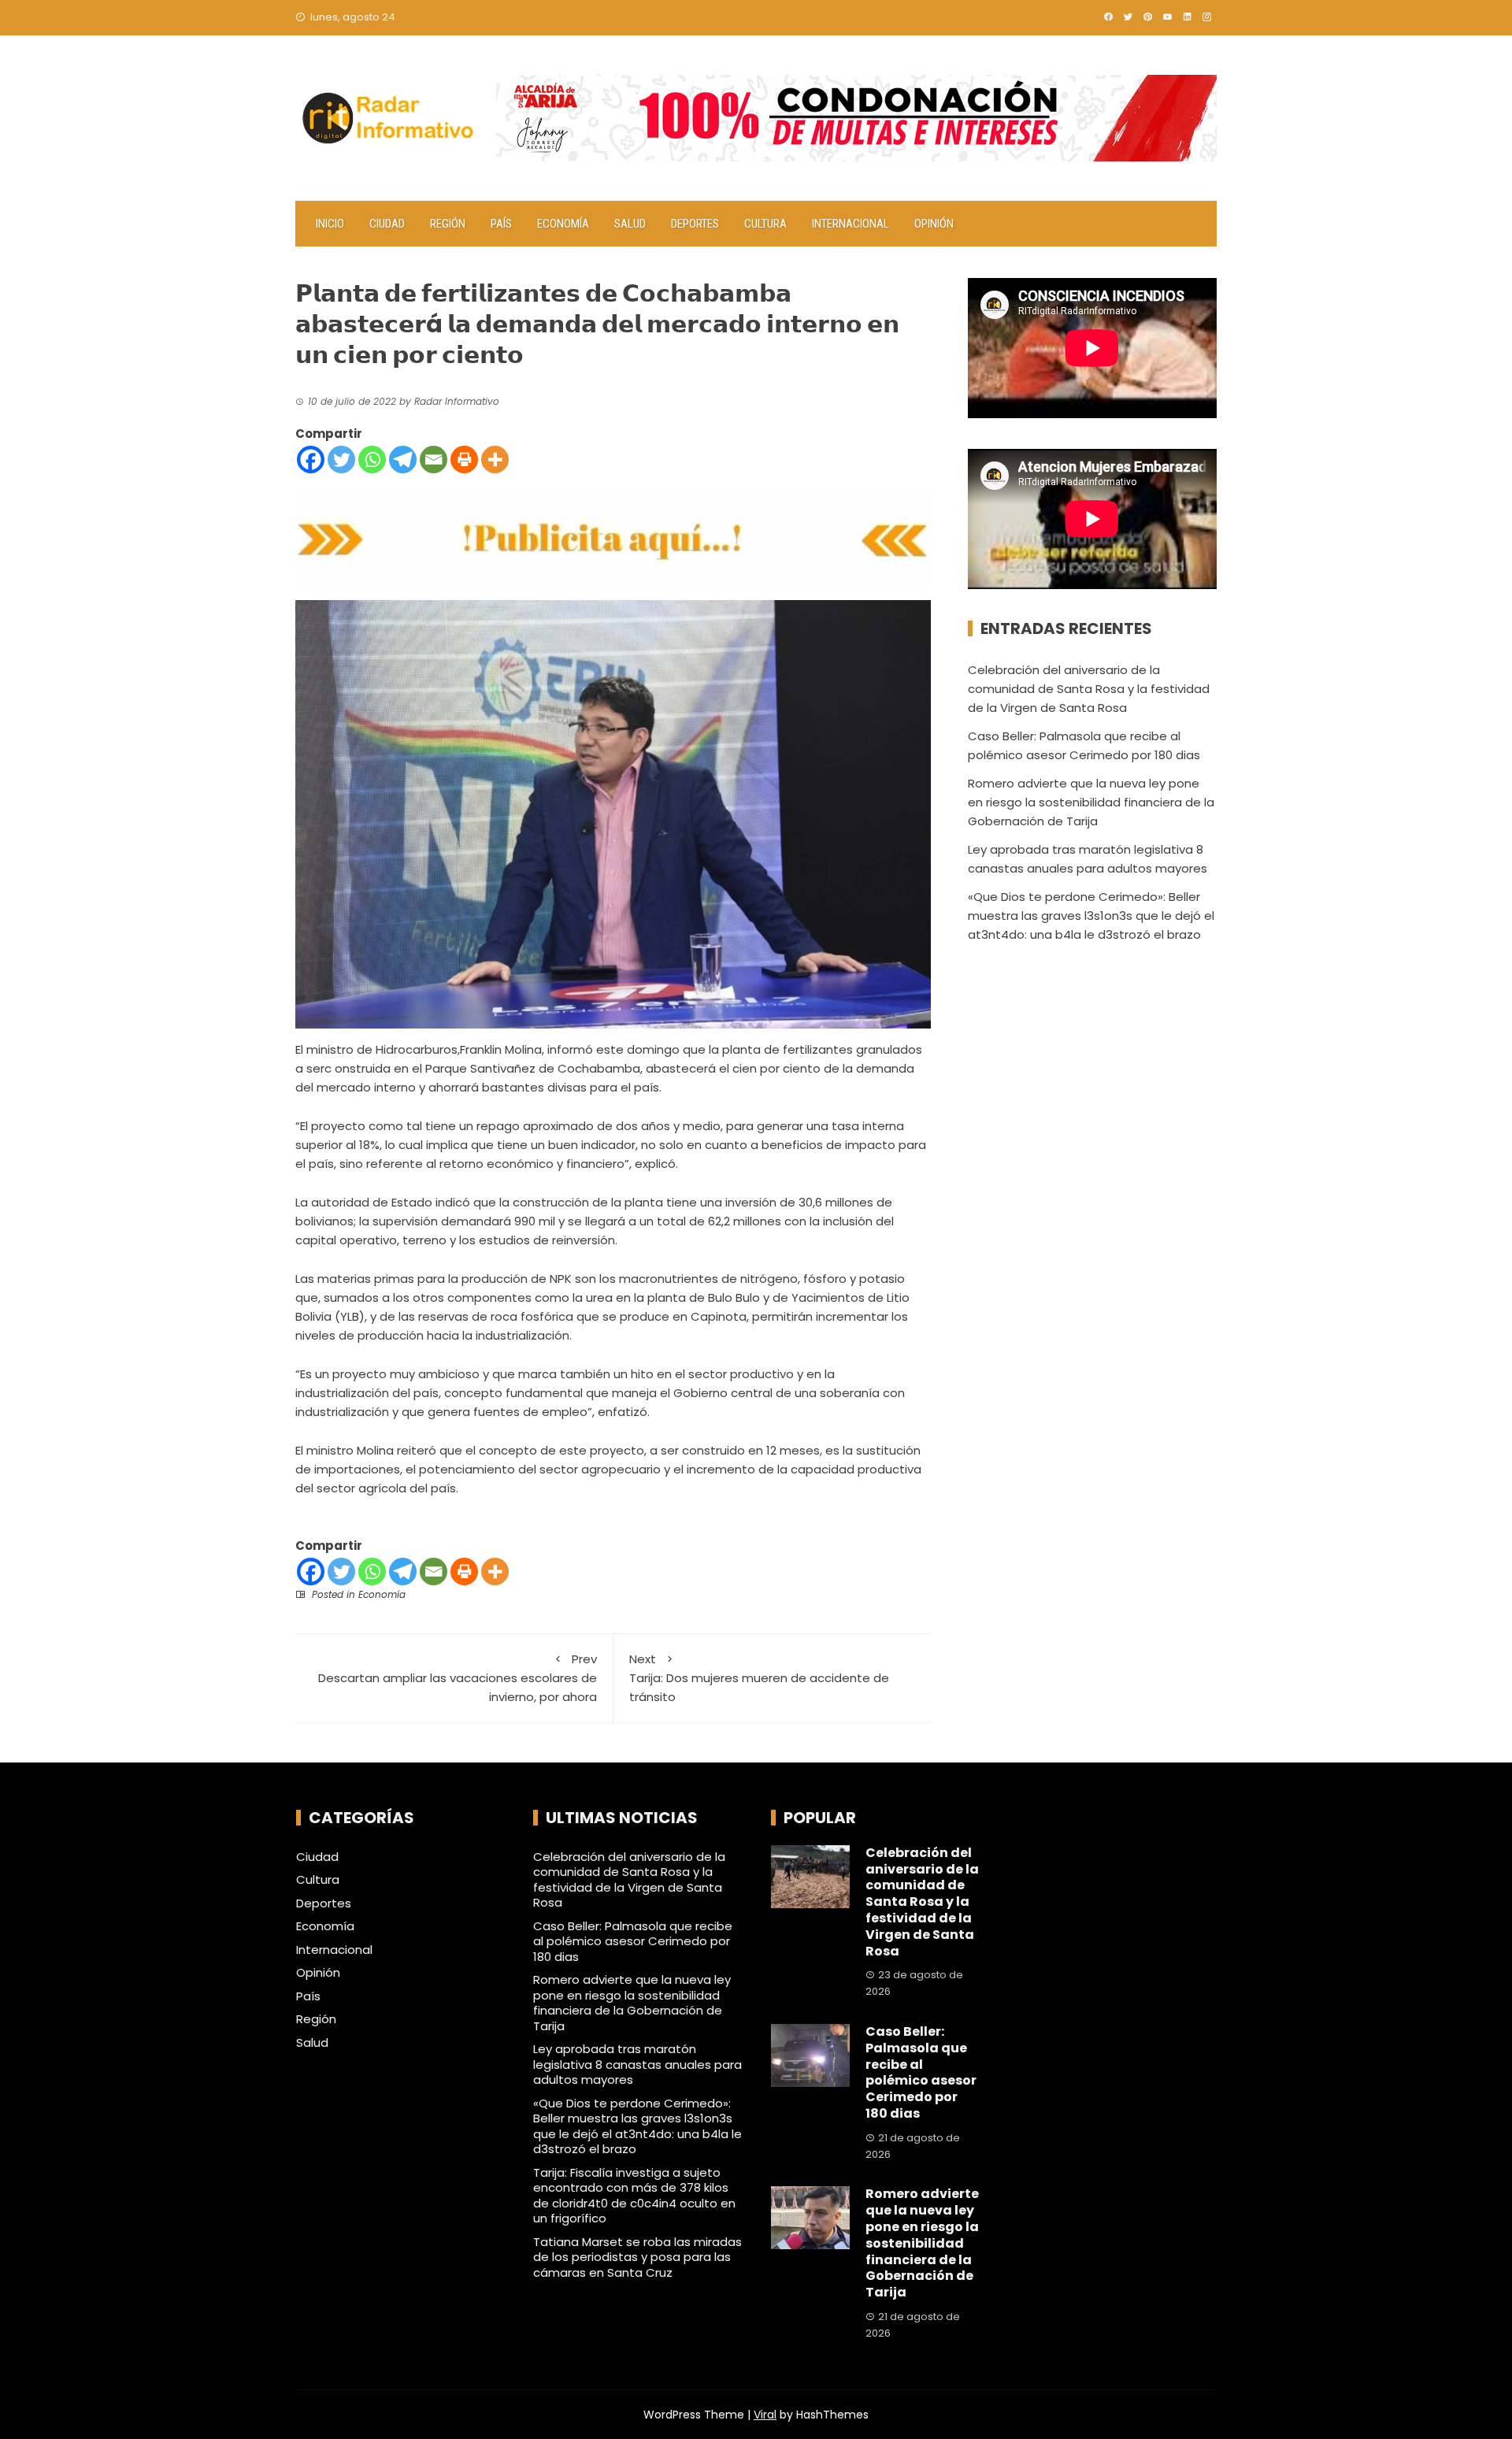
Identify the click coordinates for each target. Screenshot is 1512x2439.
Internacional (850, 224)
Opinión (934, 224)
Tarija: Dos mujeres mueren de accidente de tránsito (759, 1678)
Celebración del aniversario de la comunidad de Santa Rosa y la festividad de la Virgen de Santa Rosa (1089, 689)
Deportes (695, 224)
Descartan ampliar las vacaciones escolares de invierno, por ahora (458, 1678)
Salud (630, 224)
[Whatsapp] (372, 460)
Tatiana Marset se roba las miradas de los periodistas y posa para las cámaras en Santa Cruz (637, 2257)
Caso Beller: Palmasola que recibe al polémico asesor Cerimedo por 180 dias (633, 1941)
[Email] (434, 460)
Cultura (765, 224)
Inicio (330, 224)
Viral (765, 2415)
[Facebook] (311, 460)
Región (448, 224)
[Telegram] (403, 460)
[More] (495, 460)
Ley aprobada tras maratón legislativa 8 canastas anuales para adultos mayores (637, 2064)
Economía (563, 224)
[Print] (464, 460)
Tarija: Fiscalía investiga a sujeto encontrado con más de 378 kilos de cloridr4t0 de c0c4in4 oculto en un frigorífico (634, 2196)
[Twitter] (341, 460)
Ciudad (387, 224)
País (501, 224)
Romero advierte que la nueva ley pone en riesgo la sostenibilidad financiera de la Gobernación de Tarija (1091, 802)
